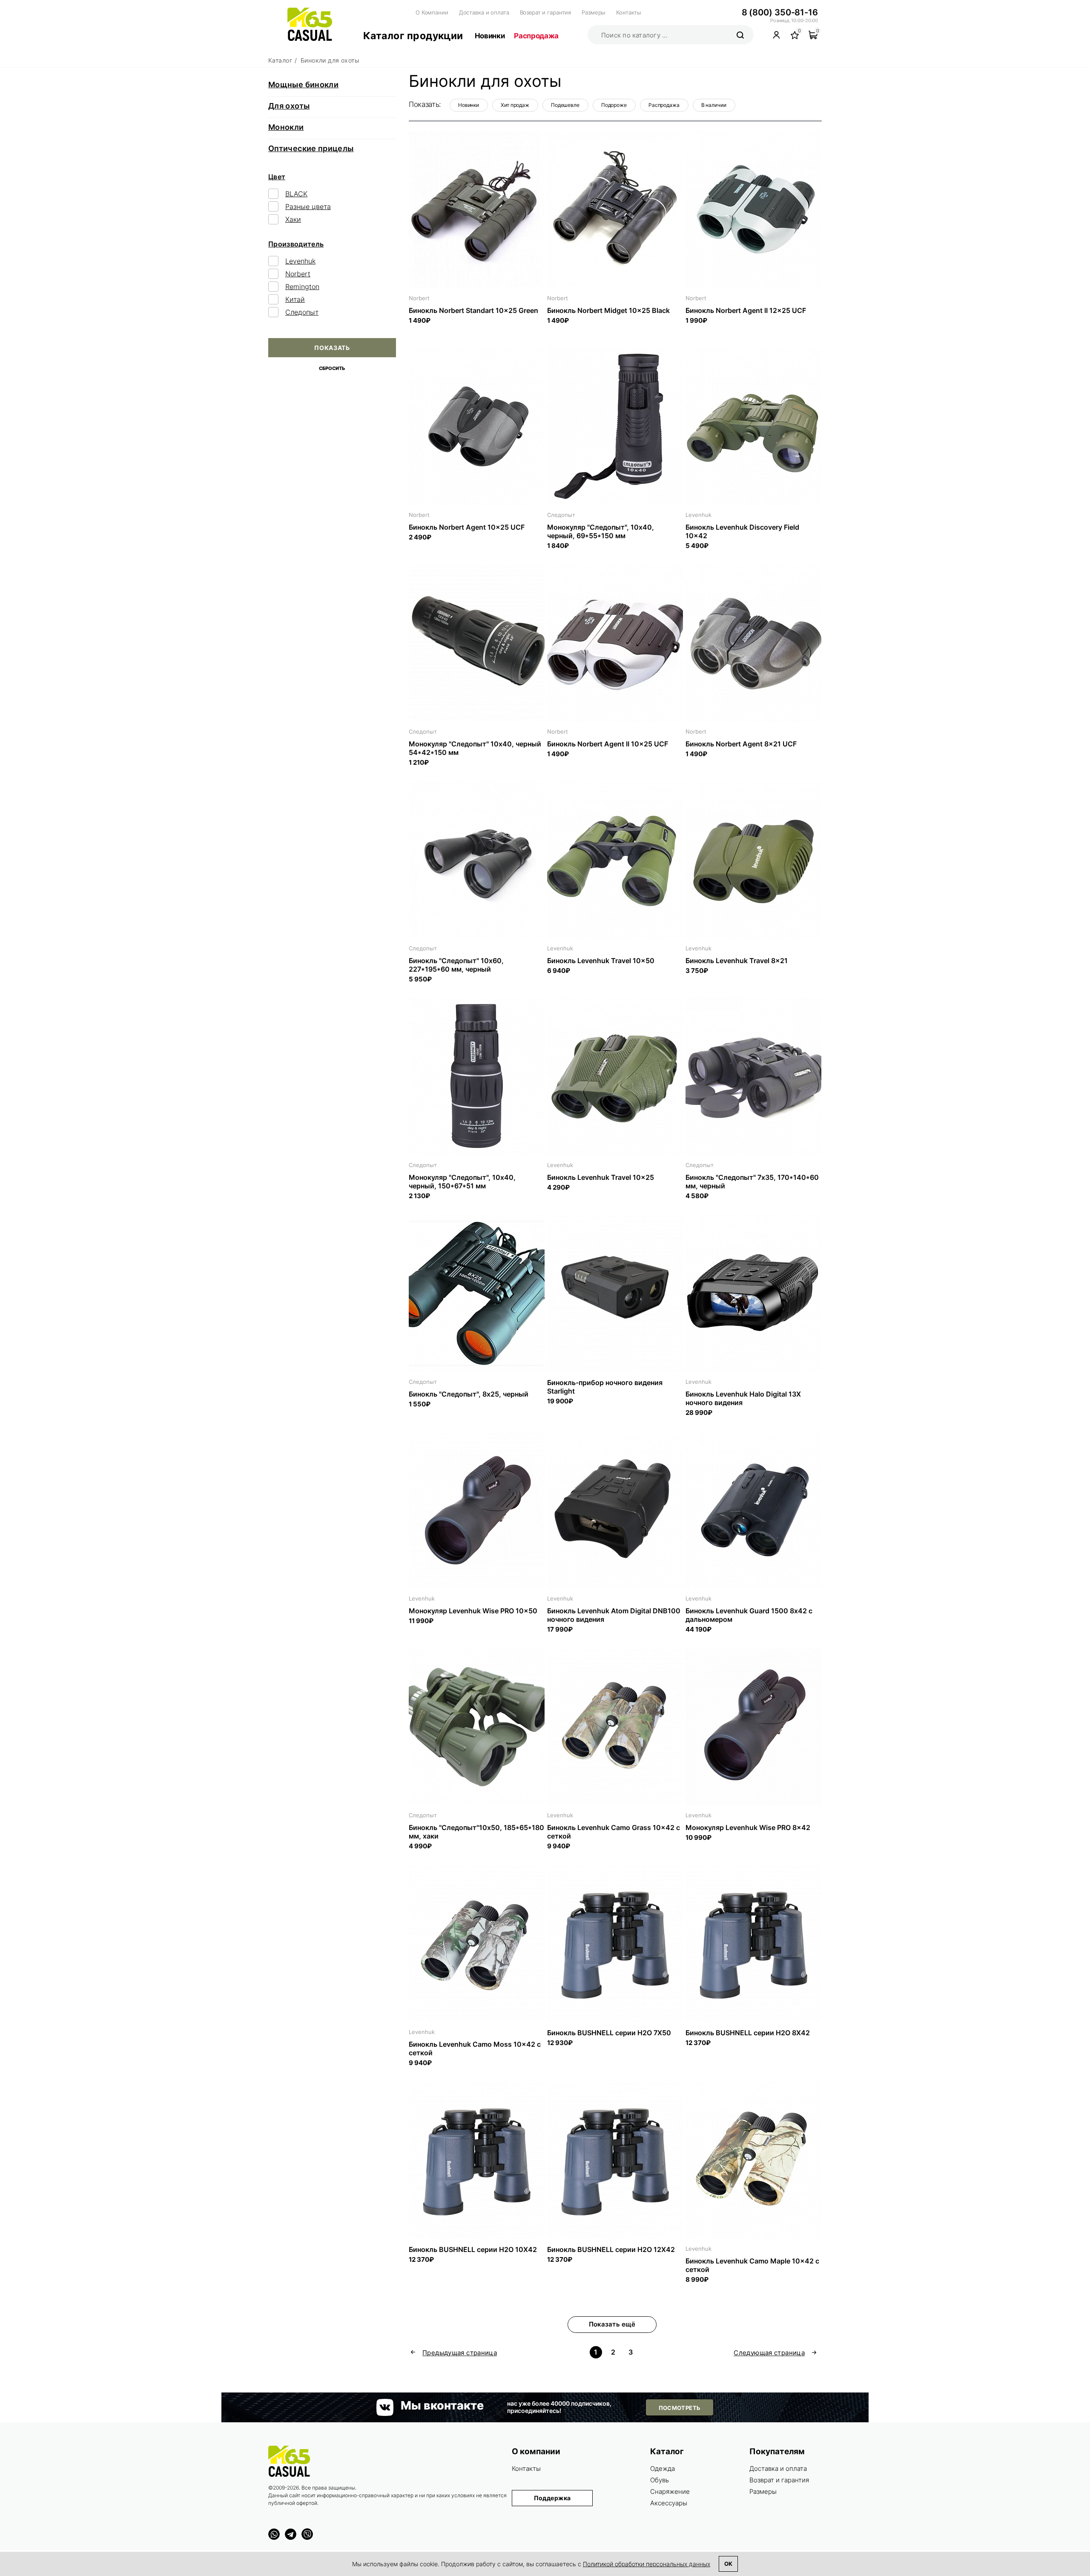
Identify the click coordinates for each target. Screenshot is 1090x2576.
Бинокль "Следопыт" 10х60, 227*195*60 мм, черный (456, 965)
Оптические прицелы (311, 148)
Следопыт (302, 312)
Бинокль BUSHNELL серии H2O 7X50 (609, 2033)
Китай (295, 299)
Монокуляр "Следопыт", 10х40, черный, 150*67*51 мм (462, 1182)
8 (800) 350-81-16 (780, 12)
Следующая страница (769, 2353)
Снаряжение (670, 2491)
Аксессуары (669, 2503)
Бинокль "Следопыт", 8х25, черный (469, 1394)
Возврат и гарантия (546, 12)
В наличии (714, 105)
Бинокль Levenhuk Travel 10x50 (601, 961)
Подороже (614, 105)
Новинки (490, 36)
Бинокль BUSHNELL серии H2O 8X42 (748, 2033)
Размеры (594, 12)
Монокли (286, 127)
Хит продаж (515, 105)
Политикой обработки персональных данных (647, 2564)
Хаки (293, 219)
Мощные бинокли (303, 85)
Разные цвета (308, 207)
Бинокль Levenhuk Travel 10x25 (601, 1177)
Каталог (667, 2451)
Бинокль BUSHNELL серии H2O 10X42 (473, 2249)
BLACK (296, 194)
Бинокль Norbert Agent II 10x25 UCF (608, 744)
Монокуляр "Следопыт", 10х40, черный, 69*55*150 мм (601, 531)
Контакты (629, 12)
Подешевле (565, 105)
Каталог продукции (413, 36)
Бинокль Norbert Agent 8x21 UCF (741, 744)
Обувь (660, 2480)
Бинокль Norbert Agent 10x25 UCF (467, 527)
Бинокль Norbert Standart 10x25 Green (473, 310)
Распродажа (536, 36)
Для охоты (289, 106)
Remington (302, 287)
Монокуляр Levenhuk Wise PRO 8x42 (748, 1827)
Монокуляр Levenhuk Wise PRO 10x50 (473, 1611)
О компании (536, 2451)
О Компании (432, 12)
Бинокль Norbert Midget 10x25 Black (608, 310)
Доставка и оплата (484, 12)
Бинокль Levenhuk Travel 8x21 (737, 961)
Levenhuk (300, 261)
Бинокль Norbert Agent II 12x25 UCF (746, 310)
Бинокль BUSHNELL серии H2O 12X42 (611, 2249)
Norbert (298, 274)
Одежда (663, 2468)
